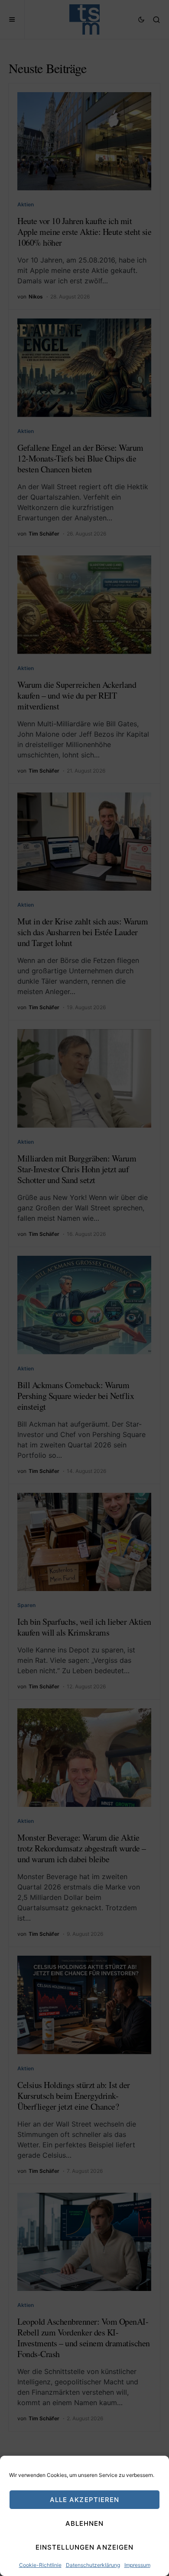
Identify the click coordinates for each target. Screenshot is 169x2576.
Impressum (137, 2565)
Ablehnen (85, 2523)
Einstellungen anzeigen (85, 2547)
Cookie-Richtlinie (40, 2565)
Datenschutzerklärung (93, 2565)
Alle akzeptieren (85, 2500)
